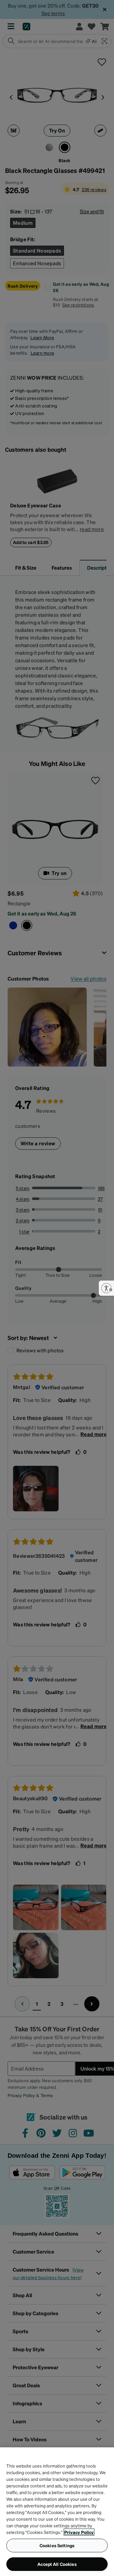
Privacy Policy (79, 2532)
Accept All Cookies (57, 2564)
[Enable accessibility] (106, 1288)
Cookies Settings (57, 2545)
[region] (57, 2512)
